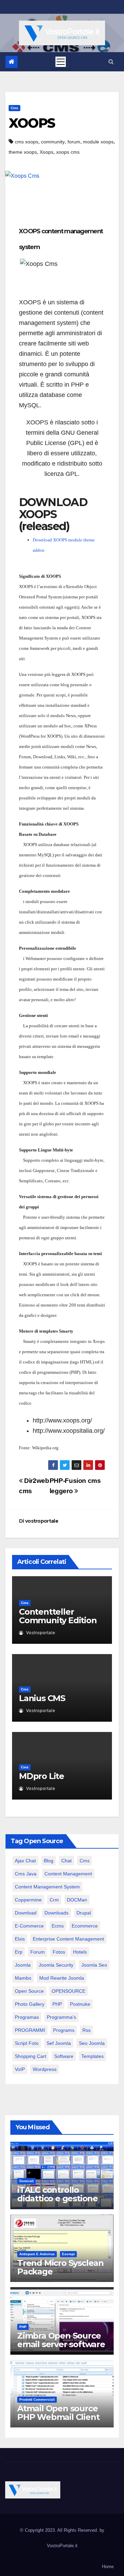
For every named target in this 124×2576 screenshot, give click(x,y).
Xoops (46, 152)
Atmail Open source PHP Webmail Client (58, 2413)
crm (54, 1900)
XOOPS (32, 123)
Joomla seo (94, 1965)
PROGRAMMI (30, 2030)
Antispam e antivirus (37, 2254)
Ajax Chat (25, 1861)
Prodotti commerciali (37, 2399)
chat (66, 1861)
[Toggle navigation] (61, 62)
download (26, 1913)
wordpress (45, 2069)
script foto (27, 2043)
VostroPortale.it (62, 2546)
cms (14, 108)
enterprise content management (68, 1939)
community (53, 142)
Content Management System (47, 1887)
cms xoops (27, 142)
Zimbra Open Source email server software (61, 2340)
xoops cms (68, 152)
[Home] (12, 62)
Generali (27, 2181)
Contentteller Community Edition (58, 1616)
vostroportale (42, 1521)
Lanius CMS (42, 1698)
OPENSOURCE (69, 1991)
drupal (84, 1913)
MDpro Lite (42, 1776)
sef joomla (59, 2043)
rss (86, 2030)
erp (19, 1952)
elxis (20, 1939)
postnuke (80, 2004)
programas (27, 2017)
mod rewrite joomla (62, 1978)
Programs (64, 2030)
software (64, 2056)
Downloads (56, 1913)
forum (74, 142)
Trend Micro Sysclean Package (60, 2267)
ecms (58, 1926)
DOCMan (77, 1900)
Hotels (80, 1952)
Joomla (23, 1965)
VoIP (20, 2069)
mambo (23, 1978)
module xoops (98, 142)
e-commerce (29, 1926)
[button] (111, 62)
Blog (49, 1861)
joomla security (56, 1965)
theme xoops (23, 152)
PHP (57, 2004)
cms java (26, 1874)
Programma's (61, 2017)
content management (68, 1874)
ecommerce (85, 1926)
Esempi (68, 2254)
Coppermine (28, 1900)
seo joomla (92, 2043)
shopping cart (30, 2056)
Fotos (59, 1952)
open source (29, 1991)
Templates (92, 2056)
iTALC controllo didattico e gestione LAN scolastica (58, 2198)
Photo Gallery (30, 2004)
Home (108, 2567)
